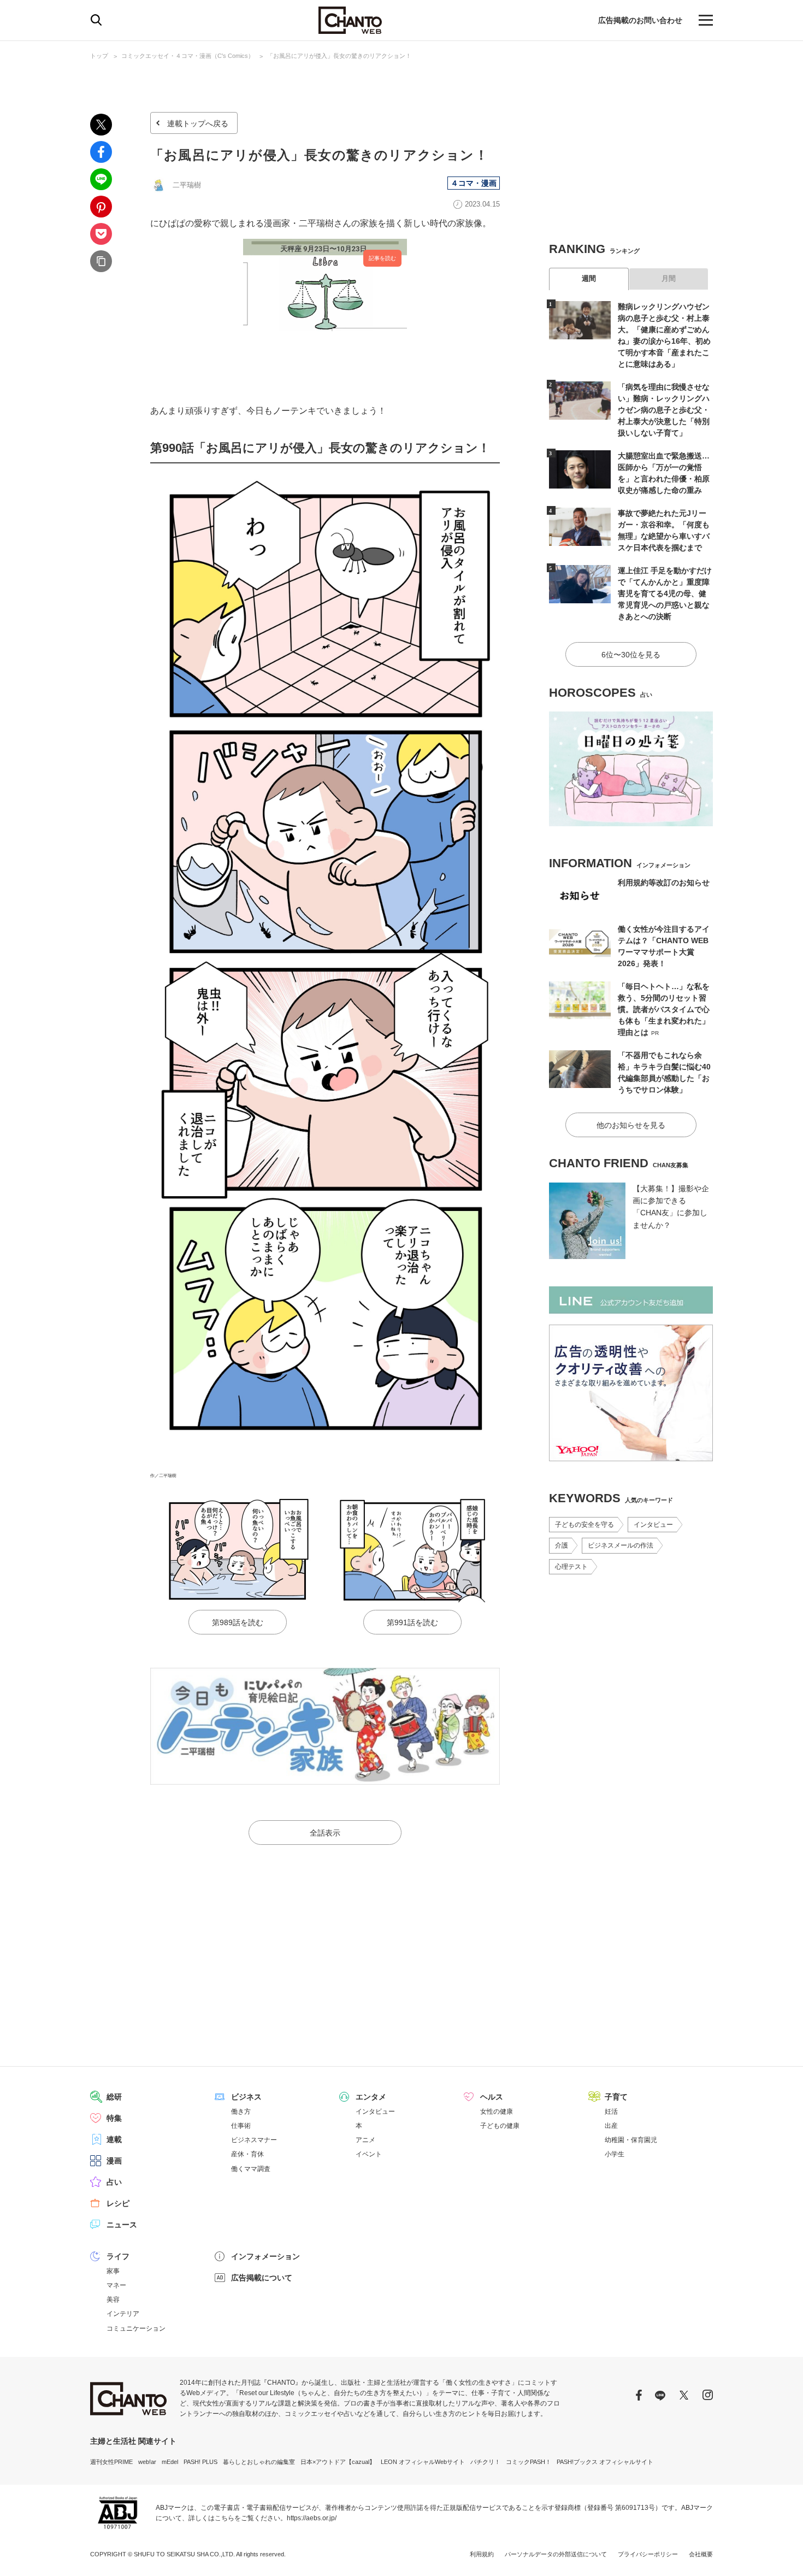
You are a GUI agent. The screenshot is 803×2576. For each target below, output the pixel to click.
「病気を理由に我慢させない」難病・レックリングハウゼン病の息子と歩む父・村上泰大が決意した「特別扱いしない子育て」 (664, 410)
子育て (616, 2097)
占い (114, 2182)
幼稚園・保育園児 (631, 2140)
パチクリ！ (485, 2462)
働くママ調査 (251, 2169)
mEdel (170, 2462)
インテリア (123, 2314)
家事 (113, 2271)
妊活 (611, 2112)
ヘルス (492, 2097)
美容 (113, 2299)
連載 (114, 2139)
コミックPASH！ (529, 2462)
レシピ (118, 2203)
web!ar (147, 2462)
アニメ (365, 2140)
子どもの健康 (500, 2126)
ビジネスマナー (254, 2140)
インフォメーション (265, 2256)
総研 (114, 2097)
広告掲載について (262, 2278)
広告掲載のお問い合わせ (640, 20)
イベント (369, 2154)
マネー (116, 2285)
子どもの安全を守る (584, 1525)
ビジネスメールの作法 (621, 1545)
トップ (99, 56)
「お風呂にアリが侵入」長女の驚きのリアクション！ (339, 56)
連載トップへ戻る (198, 123)
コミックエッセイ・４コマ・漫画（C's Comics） (188, 56)
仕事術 (241, 2126)
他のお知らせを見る (631, 1125)
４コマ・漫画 (474, 183)
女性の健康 (497, 2112)
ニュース (122, 2225)
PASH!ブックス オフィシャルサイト (605, 2462)
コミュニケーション (136, 2328)
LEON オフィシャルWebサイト (423, 2462)
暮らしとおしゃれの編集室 (259, 2462)
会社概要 (701, 2554)
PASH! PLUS (200, 2462)
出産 (611, 2126)
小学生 (615, 2154)
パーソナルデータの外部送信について (556, 2554)
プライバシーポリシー (648, 2554)
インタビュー (653, 1525)
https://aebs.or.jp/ (312, 2518)
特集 (114, 2118)
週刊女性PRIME (111, 2462)
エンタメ (371, 2097)
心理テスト (571, 1567)
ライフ (118, 2256)
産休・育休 (247, 2154)
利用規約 (482, 2554)
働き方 (241, 2112)
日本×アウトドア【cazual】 (338, 2462)
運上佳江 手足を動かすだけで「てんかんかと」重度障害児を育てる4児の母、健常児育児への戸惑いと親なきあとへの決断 (665, 593)
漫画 (114, 2161)
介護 (562, 1545)
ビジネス (246, 2097)
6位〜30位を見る (631, 655)
